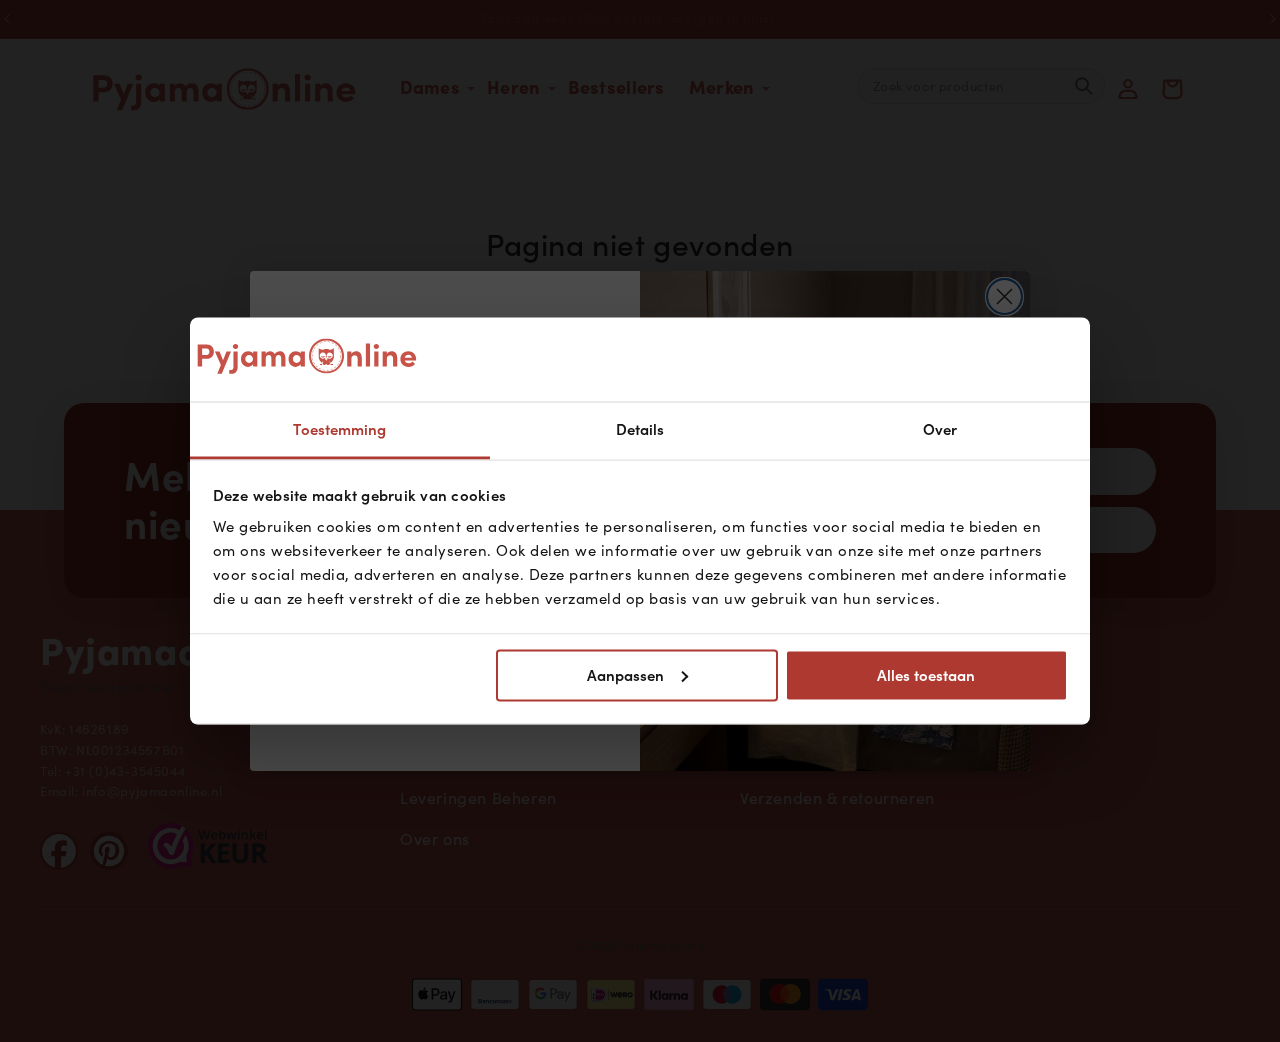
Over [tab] (940, 430)
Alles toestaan (926, 675)
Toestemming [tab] (339, 430)
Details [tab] (640, 430)
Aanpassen (625, 675)
